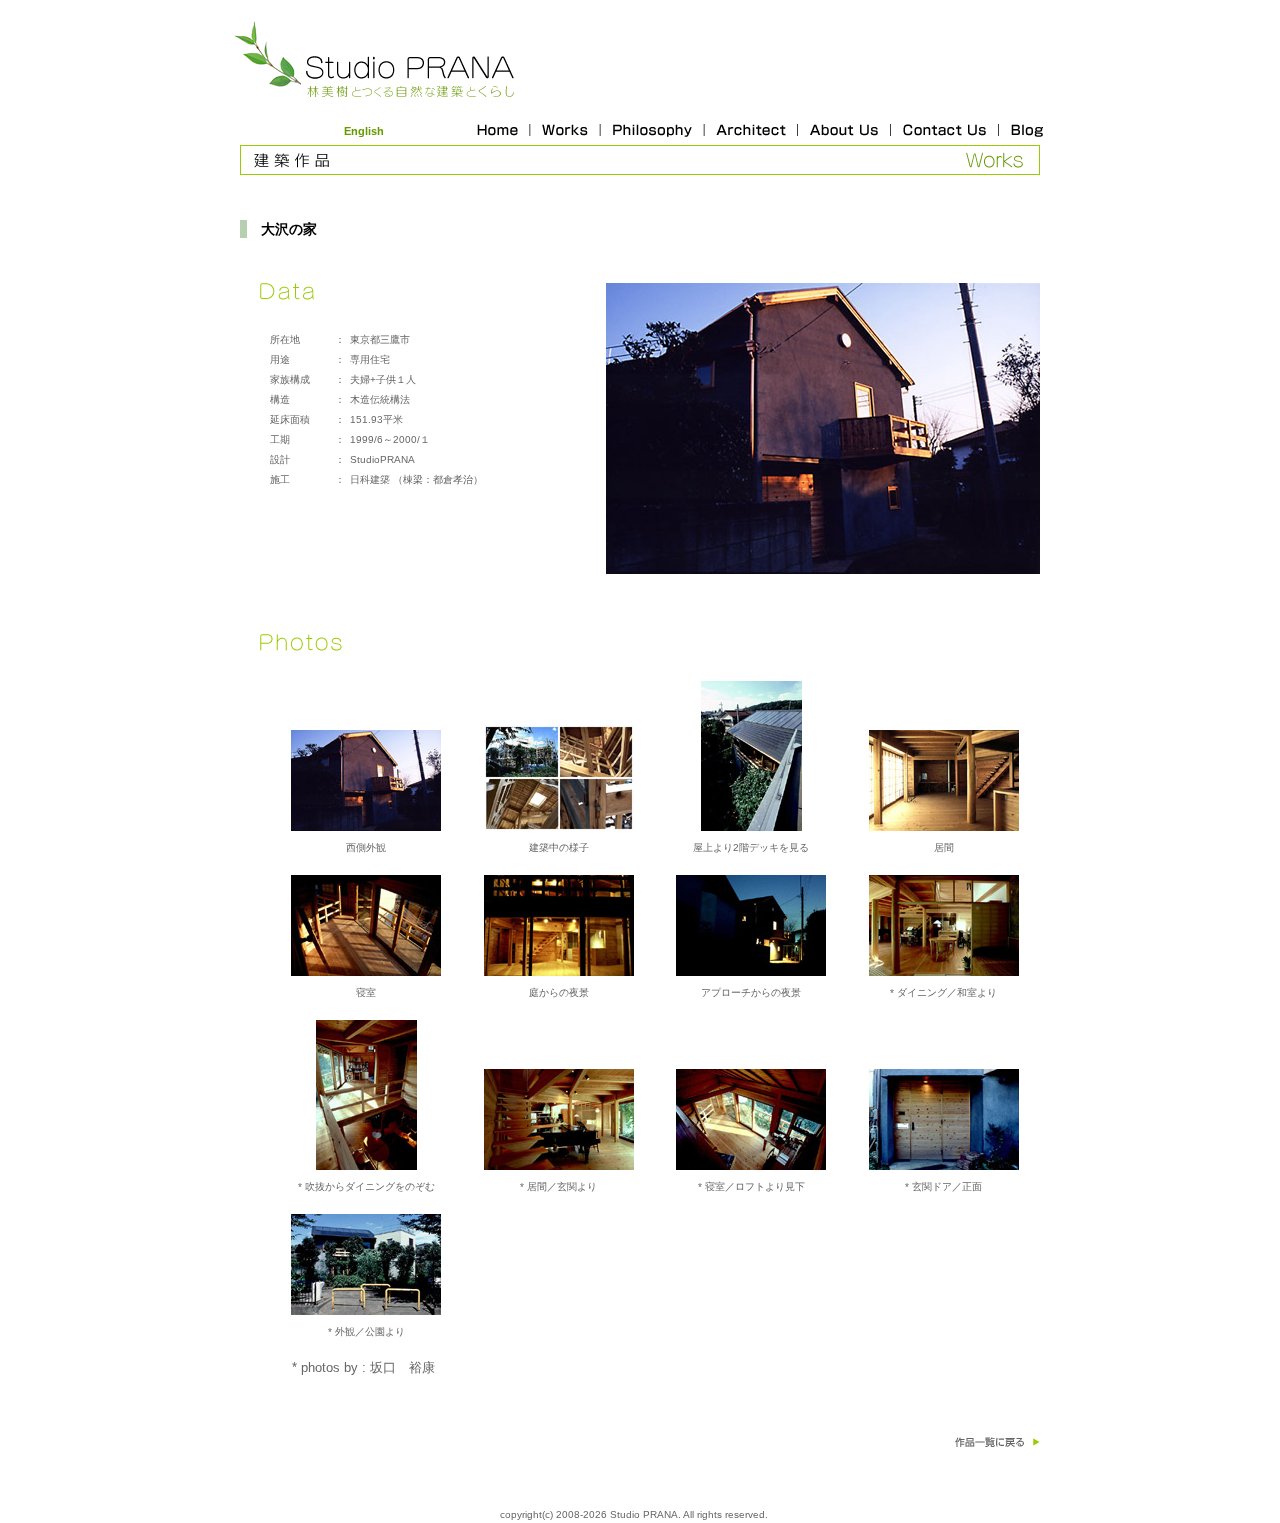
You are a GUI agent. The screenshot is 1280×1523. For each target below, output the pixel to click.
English (364, 131)
